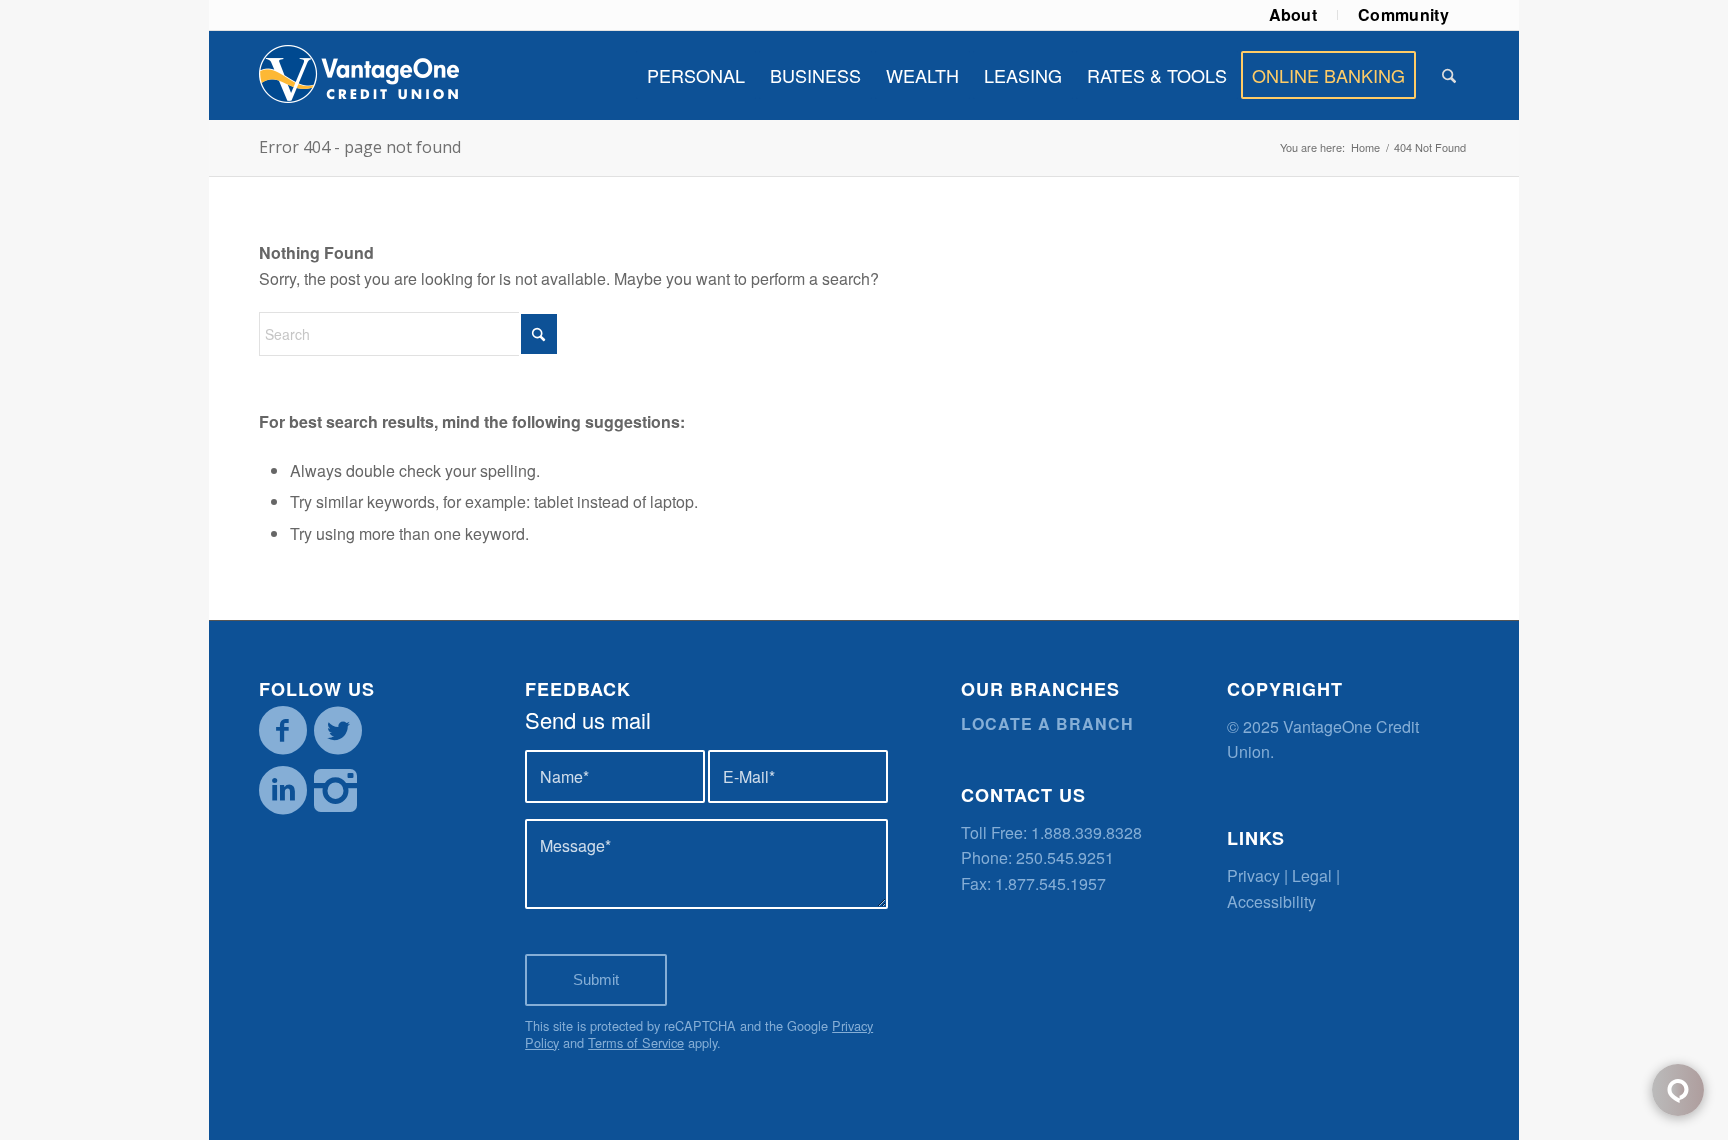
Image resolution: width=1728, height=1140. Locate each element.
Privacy (1253, 875)
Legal (1312, 875)
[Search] (1449, 75)
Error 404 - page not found (360, 147)
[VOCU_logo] (359, 75)
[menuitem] (1294, 15)
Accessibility (1271, 901)
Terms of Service (636, 1042)
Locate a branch (1047, 723)
